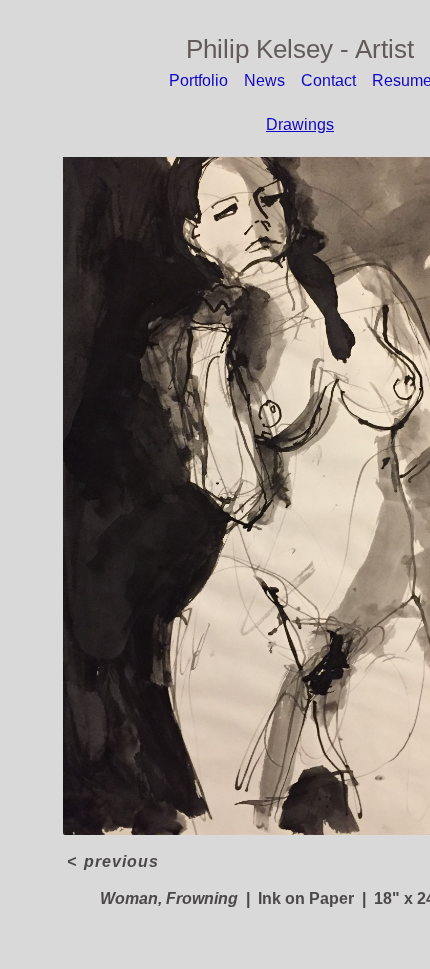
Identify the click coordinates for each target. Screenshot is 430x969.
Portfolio (198, 80)
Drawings (300, 124)
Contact (328, 80)
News (264, 80)
